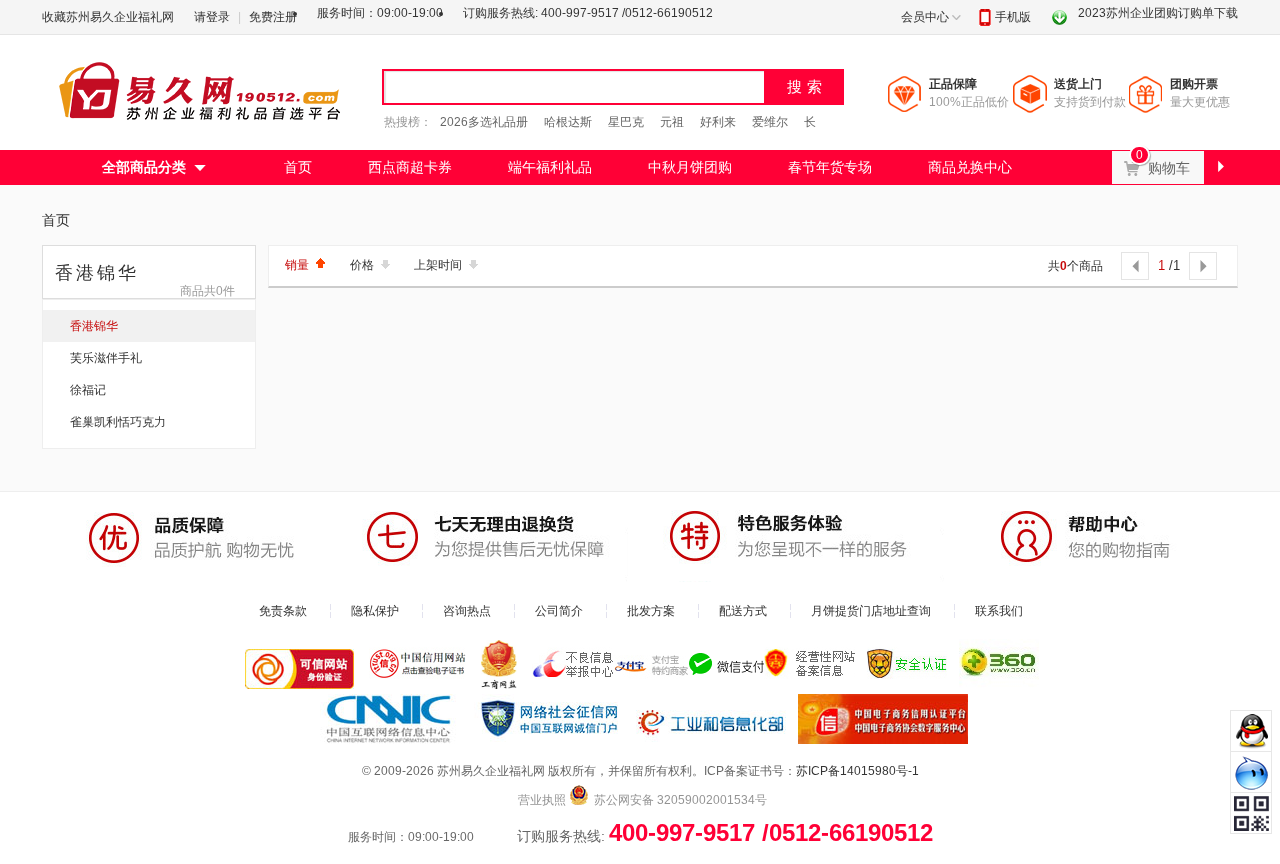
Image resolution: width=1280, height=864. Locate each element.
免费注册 (273, 17)
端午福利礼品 (550, 167)
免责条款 (283, 611)
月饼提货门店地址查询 (871, 611)
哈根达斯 (568, 122)
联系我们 (999, 611)
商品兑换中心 (970, 167)
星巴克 (626, 122)
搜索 (807, 86)
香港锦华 (94, 326)
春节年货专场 (830, 167)
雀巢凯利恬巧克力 (118, 422)
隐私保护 (375, 611)
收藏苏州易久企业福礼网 (108, 17)
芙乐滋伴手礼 (106, 358)
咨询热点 (467, 611)
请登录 (212, 17)
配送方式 (743, 611)
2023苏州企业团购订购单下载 (1158, 13)
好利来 (718, 122)
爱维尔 (770, 122)
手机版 (1013, 17)
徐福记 (88, 390)
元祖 (672, 122)
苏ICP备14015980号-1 (857, 771)
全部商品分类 (144, 167)
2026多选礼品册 (484, 122)
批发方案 (651, 611)
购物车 (1175, 163)
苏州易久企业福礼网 (202, 90)
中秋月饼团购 (690, 167)
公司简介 (559, 611)
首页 (298, 167)
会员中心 (925, 17)
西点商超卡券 (410, 167)
